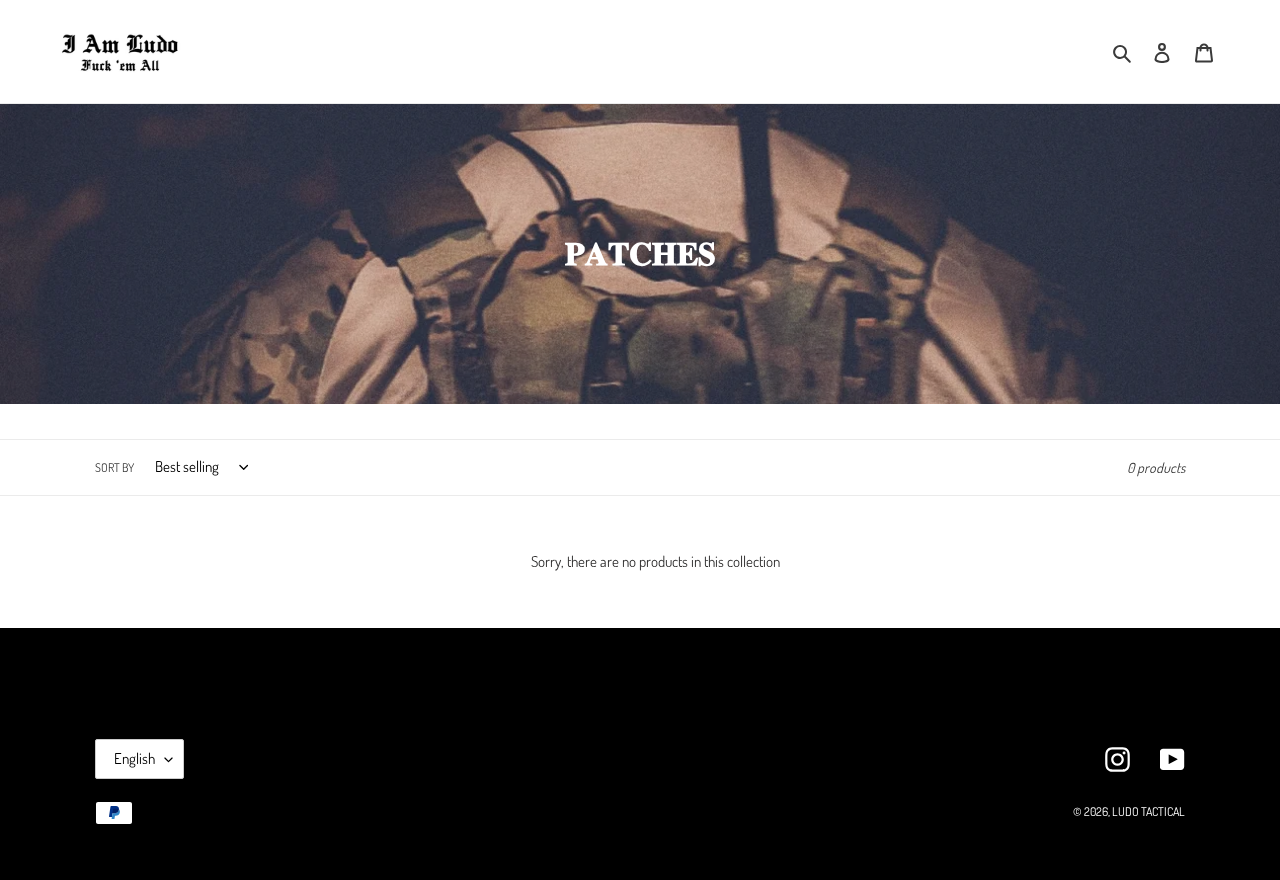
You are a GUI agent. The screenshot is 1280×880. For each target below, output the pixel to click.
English (134, 758)
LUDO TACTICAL (1148, 811)
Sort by (114, 467)
